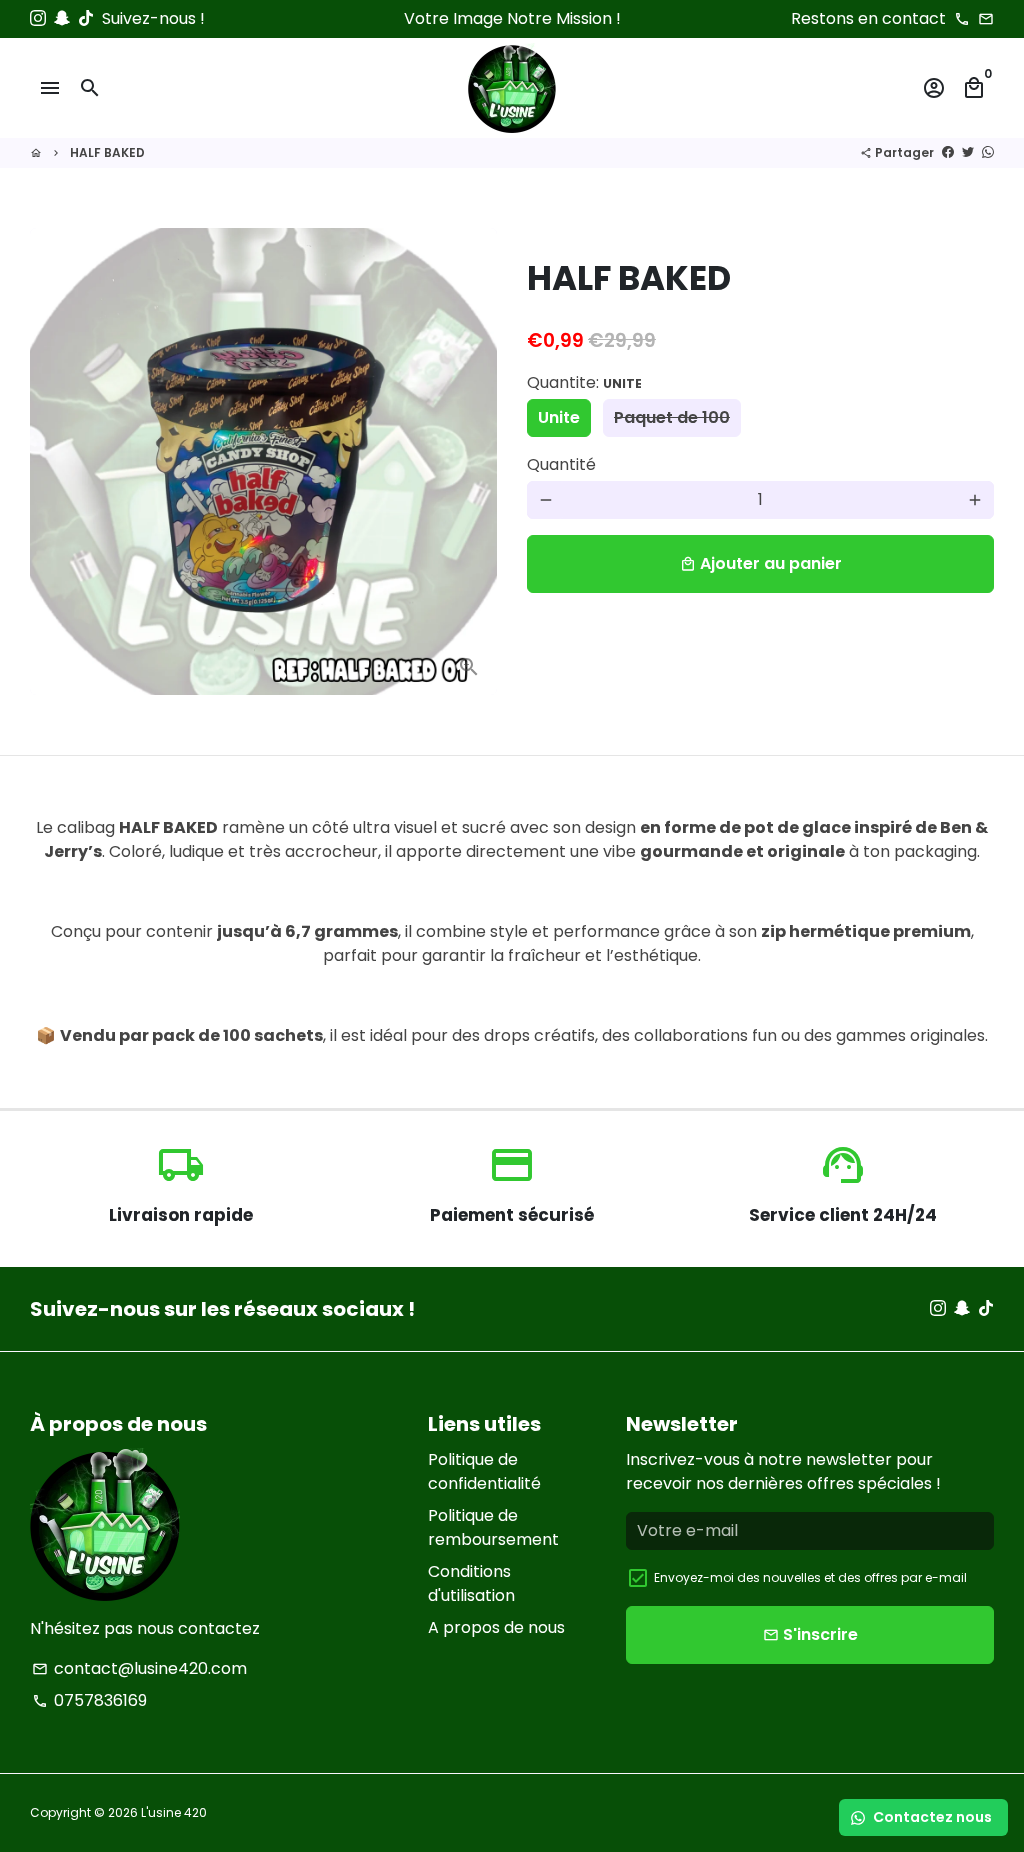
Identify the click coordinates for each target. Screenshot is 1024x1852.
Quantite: (584, 382)
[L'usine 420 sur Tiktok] (86, 18)
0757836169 (89, 1700)
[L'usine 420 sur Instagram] (38, 18)
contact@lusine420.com (139, 1668)
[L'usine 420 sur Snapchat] (62, 18)
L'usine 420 (174, 1812)
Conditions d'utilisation (471, 1583)
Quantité (561, 464)
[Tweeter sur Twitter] (968, 152)
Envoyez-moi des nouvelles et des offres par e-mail (810, 1577)
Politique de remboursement (493, 1527)
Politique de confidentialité (484, 1471)
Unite (559, 417)
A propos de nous (496, 1627)
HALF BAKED (107, 152)
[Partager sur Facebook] (948, 152)
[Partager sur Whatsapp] (988, 152)
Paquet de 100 (672, 417)
